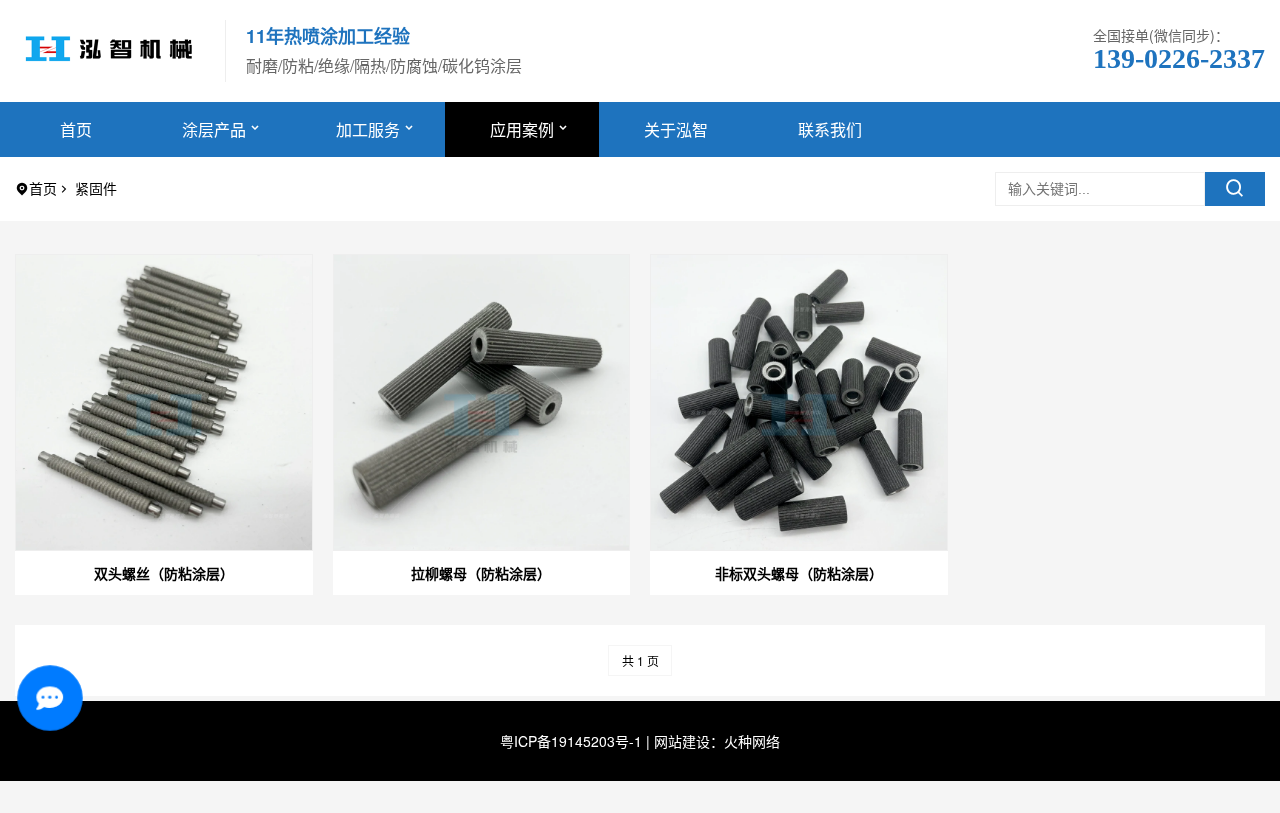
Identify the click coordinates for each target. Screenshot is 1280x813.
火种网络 (752, 741)
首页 (76, 129)
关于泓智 (676, 129)
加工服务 (368, 129)
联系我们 (830, 129)
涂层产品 (214, 129)
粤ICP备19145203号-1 (571, 741)
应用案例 (522, 129)
